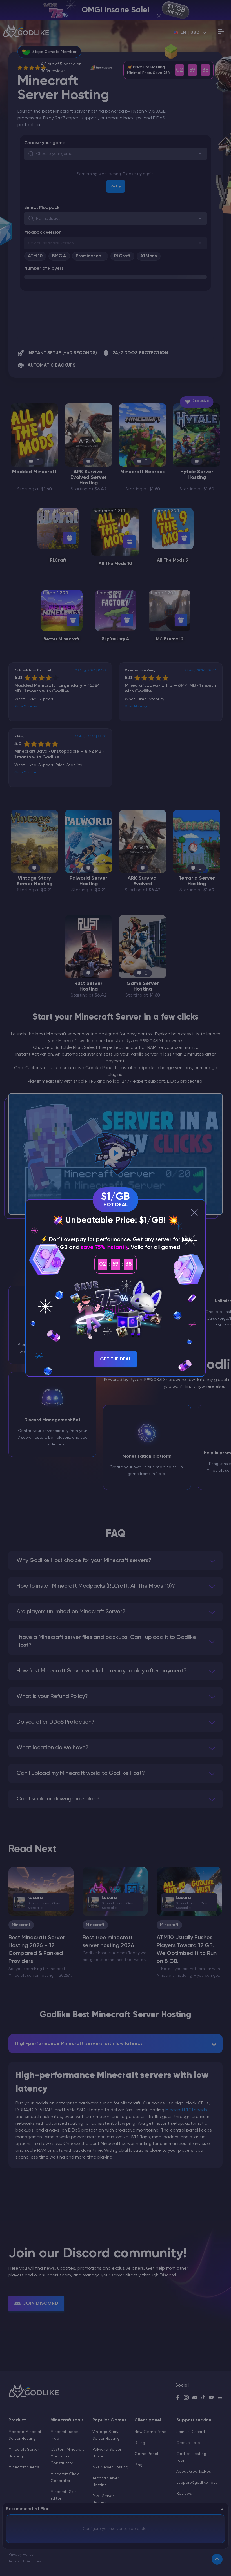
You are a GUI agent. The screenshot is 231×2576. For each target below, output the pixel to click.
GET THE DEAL (115, 1359)
